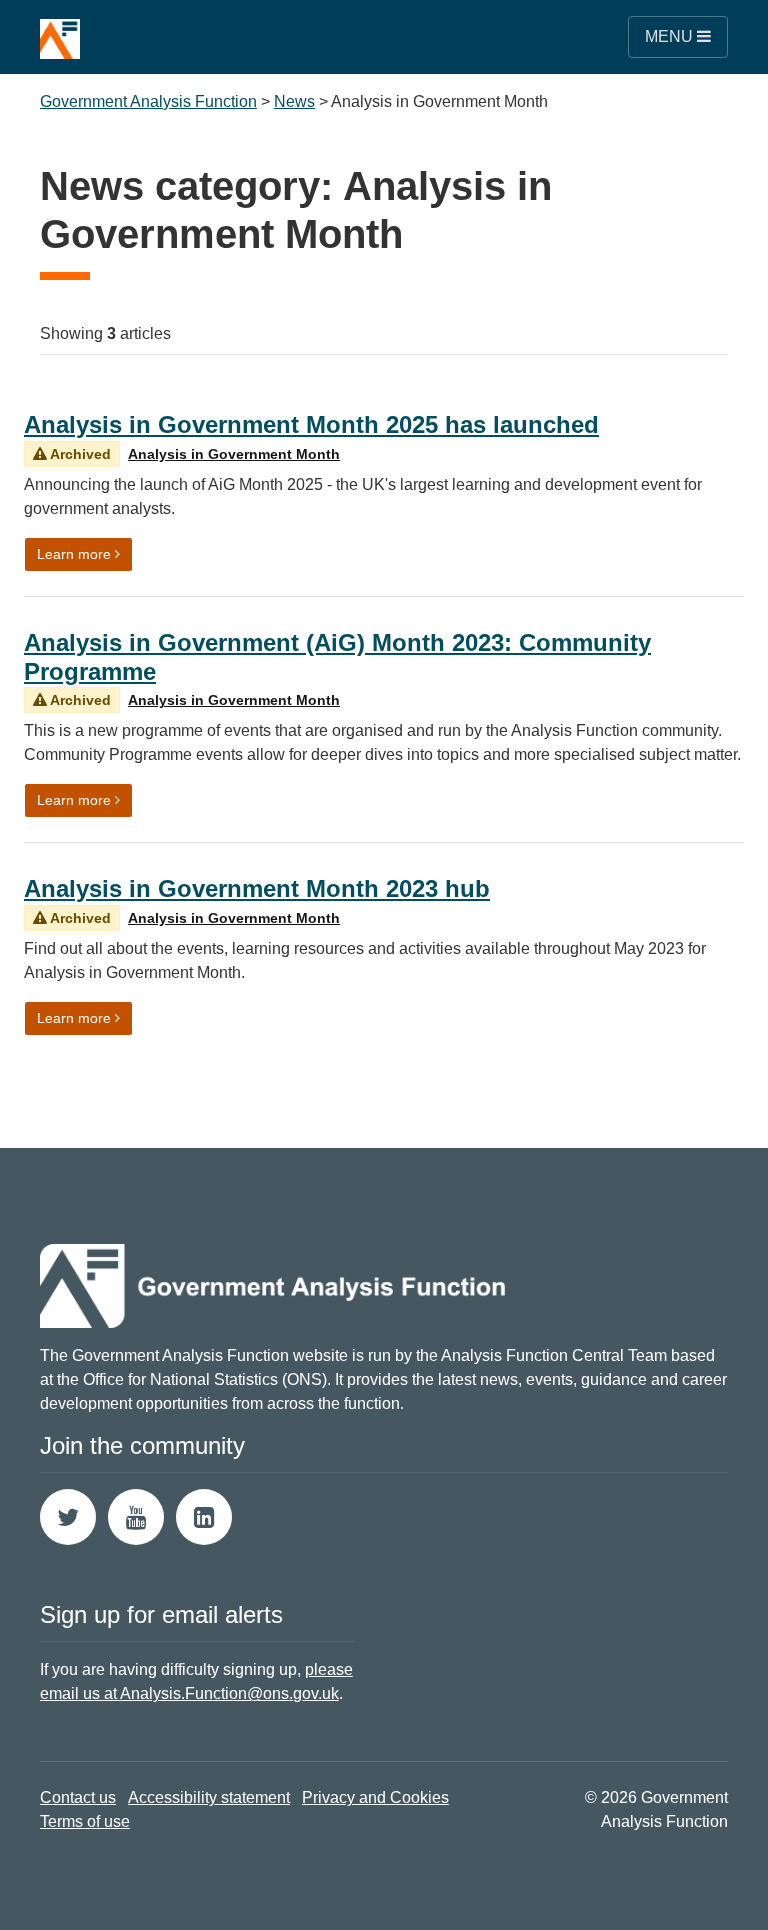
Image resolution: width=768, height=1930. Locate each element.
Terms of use (85, 1821)
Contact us (78, 1797)
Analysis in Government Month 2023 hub (257, 888)
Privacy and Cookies (375, 1797)
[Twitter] (68, 1517)
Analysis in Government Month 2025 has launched (311, 424)
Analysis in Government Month (234, 454)
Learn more (85, 553)
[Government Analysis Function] (60, 29)
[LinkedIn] (204, 1517)
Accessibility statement (209, 1797)
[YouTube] (136, 1517)
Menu (671, 36)
